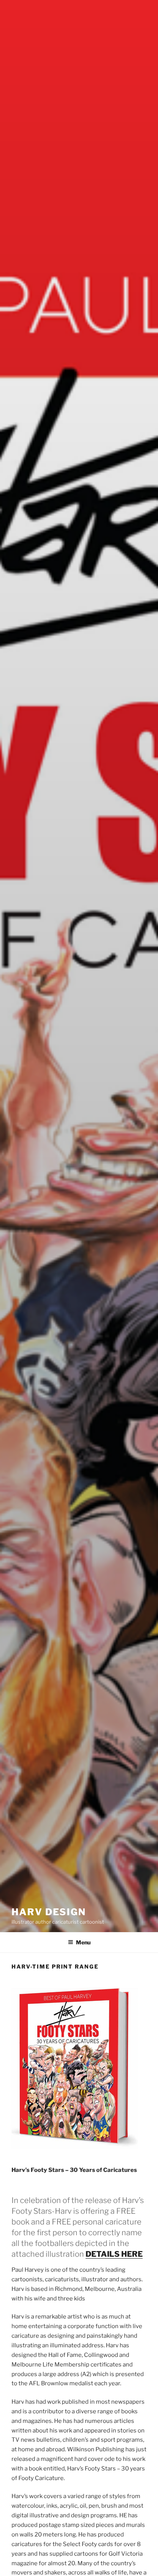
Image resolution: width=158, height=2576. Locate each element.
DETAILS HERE (114, 2254)
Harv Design (49, 1912)
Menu (83, 1942)
